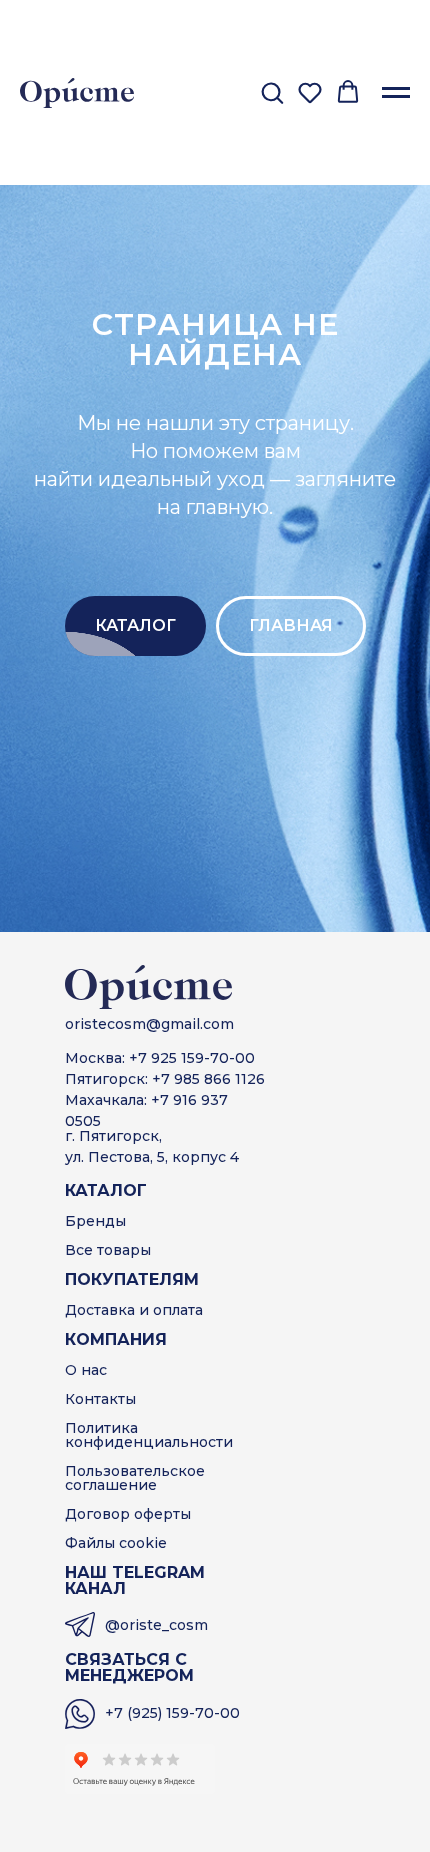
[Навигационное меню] (396, 93)
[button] (272, 92)
